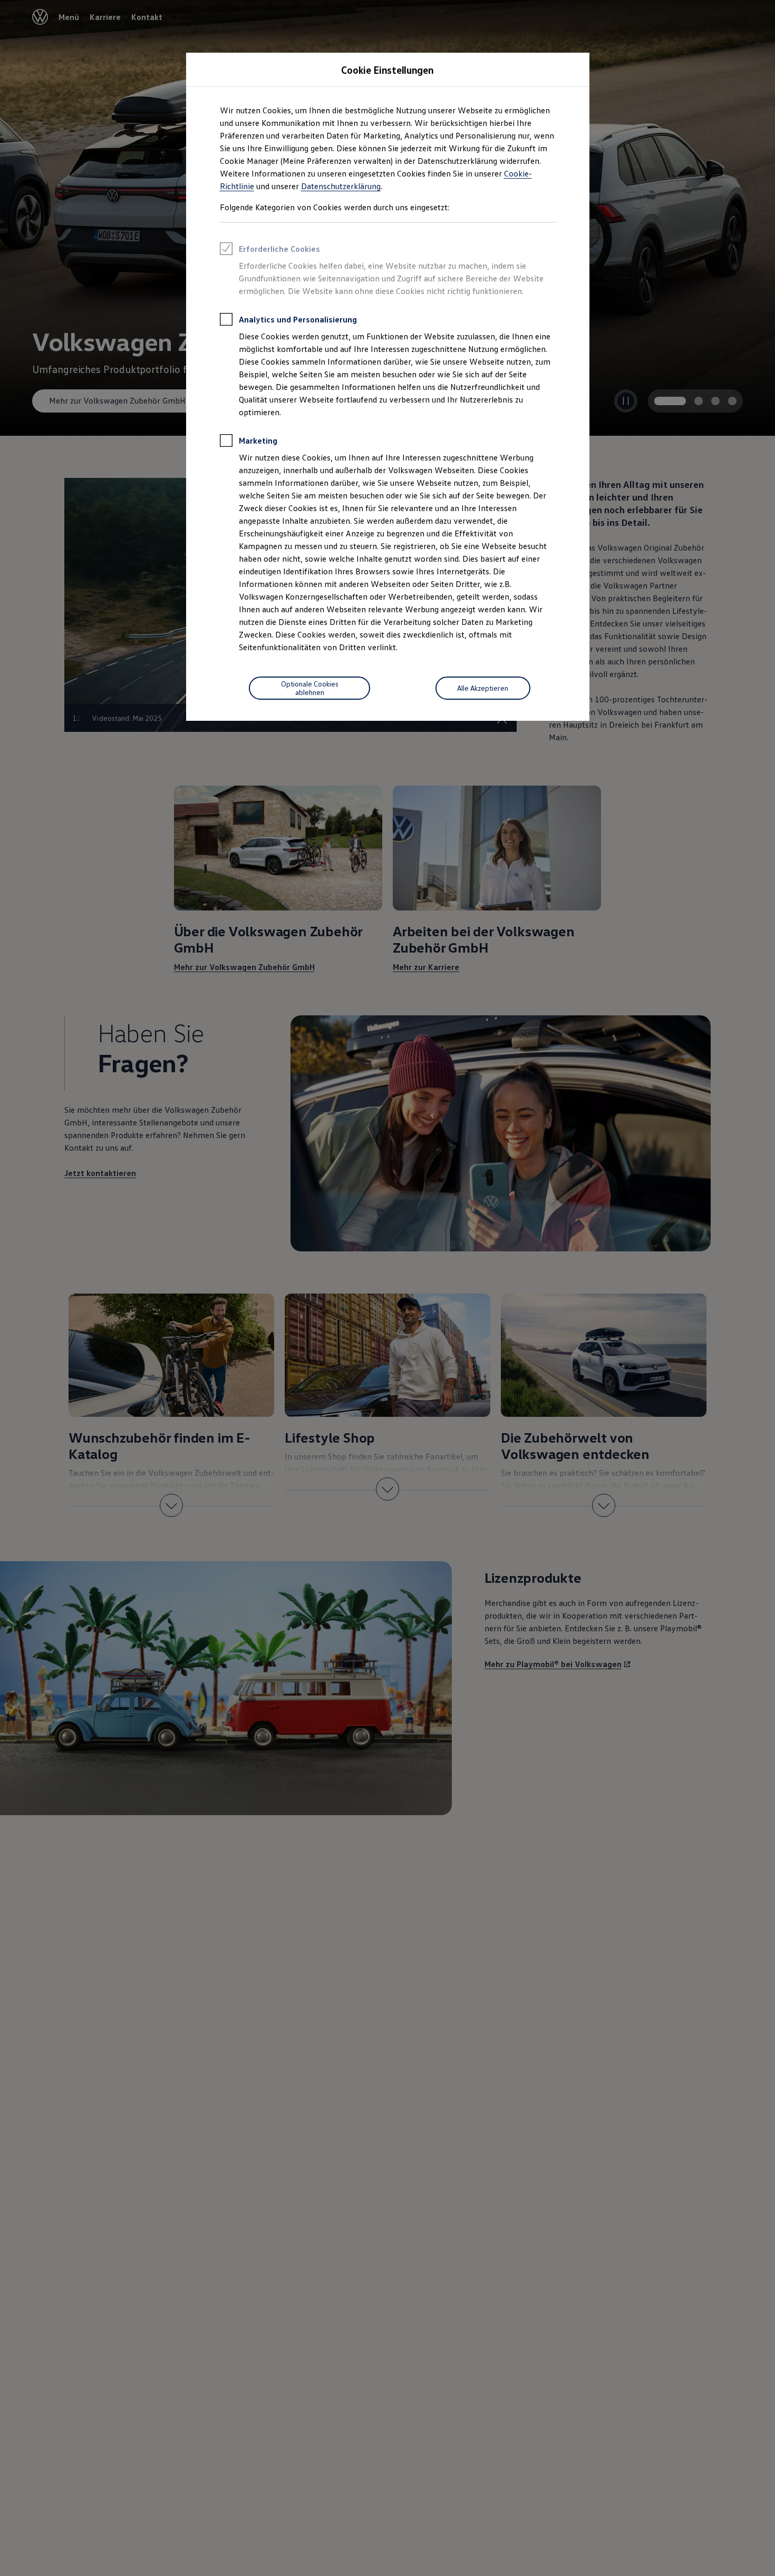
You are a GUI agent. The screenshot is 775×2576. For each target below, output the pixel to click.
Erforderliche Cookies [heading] (279, 249)
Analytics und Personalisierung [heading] (298, 319)
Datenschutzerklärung (341, 186)
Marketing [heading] (258, 440)
